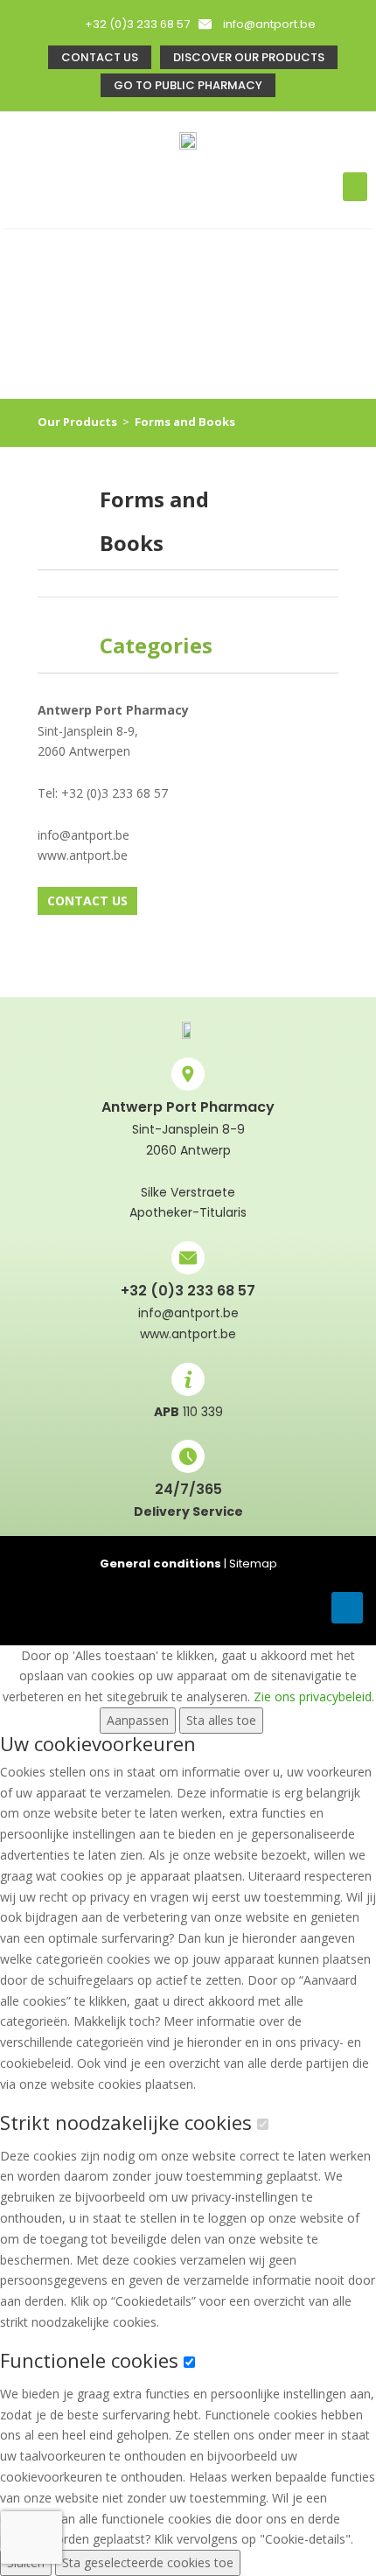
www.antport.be (188, 1334)
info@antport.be (269, 24)
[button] (355, 187)
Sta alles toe (221, 1720)
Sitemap (253, 1564)
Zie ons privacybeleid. (314, 1696)
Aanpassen (138, 1720)
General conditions (160, 1564)
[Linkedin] (347, 1608)
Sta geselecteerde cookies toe (148, 2562)
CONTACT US (87, 901)
